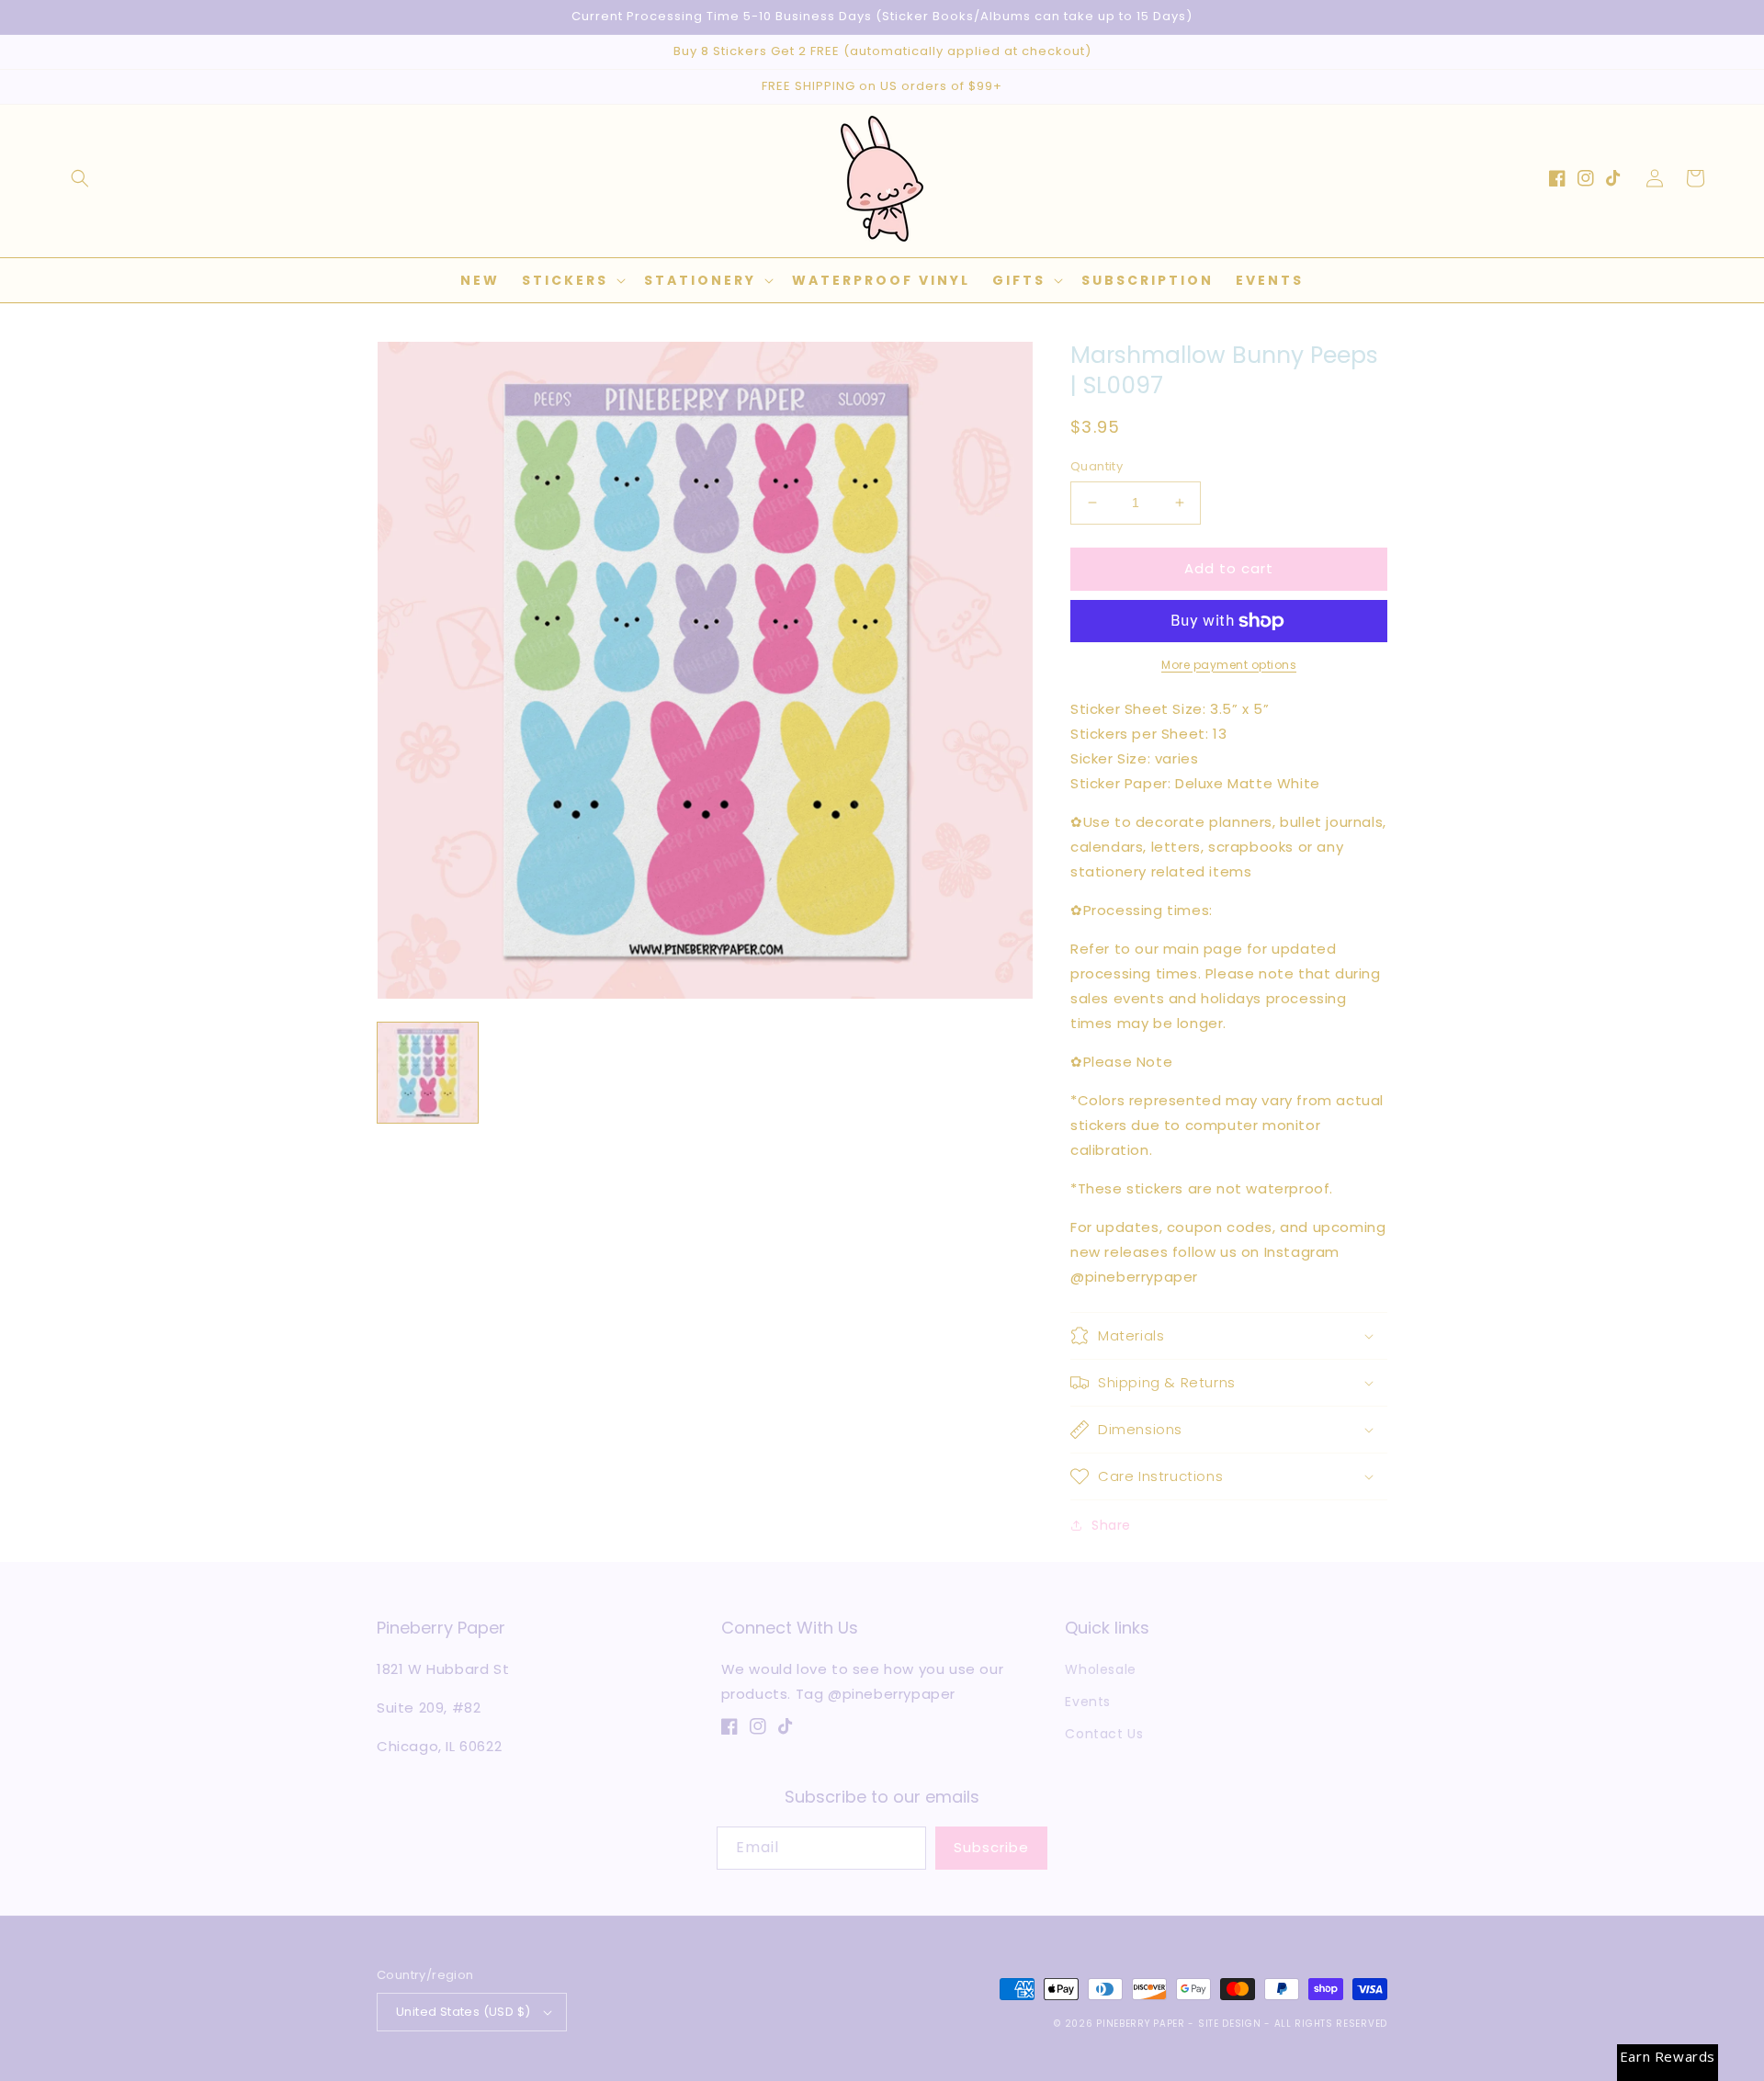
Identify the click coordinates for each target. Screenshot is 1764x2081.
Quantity (1097, 466)
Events (1088, 1702)
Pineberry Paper (1141, 2024)
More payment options (1229, 665)
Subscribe (991, 1847)
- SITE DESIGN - (1231, 2024)
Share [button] (1111, 1525)
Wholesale (1100, 1669)
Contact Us (1104, 1734)
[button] (80, 178)
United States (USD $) (463, 2012)
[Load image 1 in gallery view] (428, 1073)
